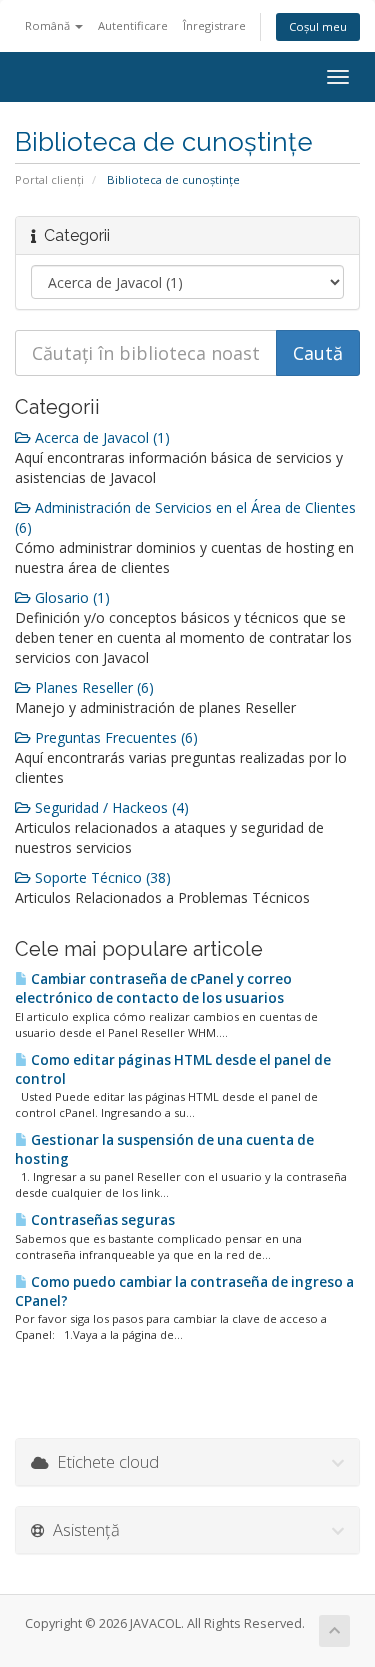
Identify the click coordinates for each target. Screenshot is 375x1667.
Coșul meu (318, 26)
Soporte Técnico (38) (101, 877)
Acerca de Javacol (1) (100, 437)
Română (49, 25)
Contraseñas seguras (101, 1220)
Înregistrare (214, 25)
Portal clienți (49, 179)
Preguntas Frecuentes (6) (114, 737)
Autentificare (133, 25)
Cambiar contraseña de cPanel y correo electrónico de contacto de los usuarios (153, 988)
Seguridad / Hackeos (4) (110, 807)
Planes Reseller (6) (92, 687)
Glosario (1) (70, 597)
